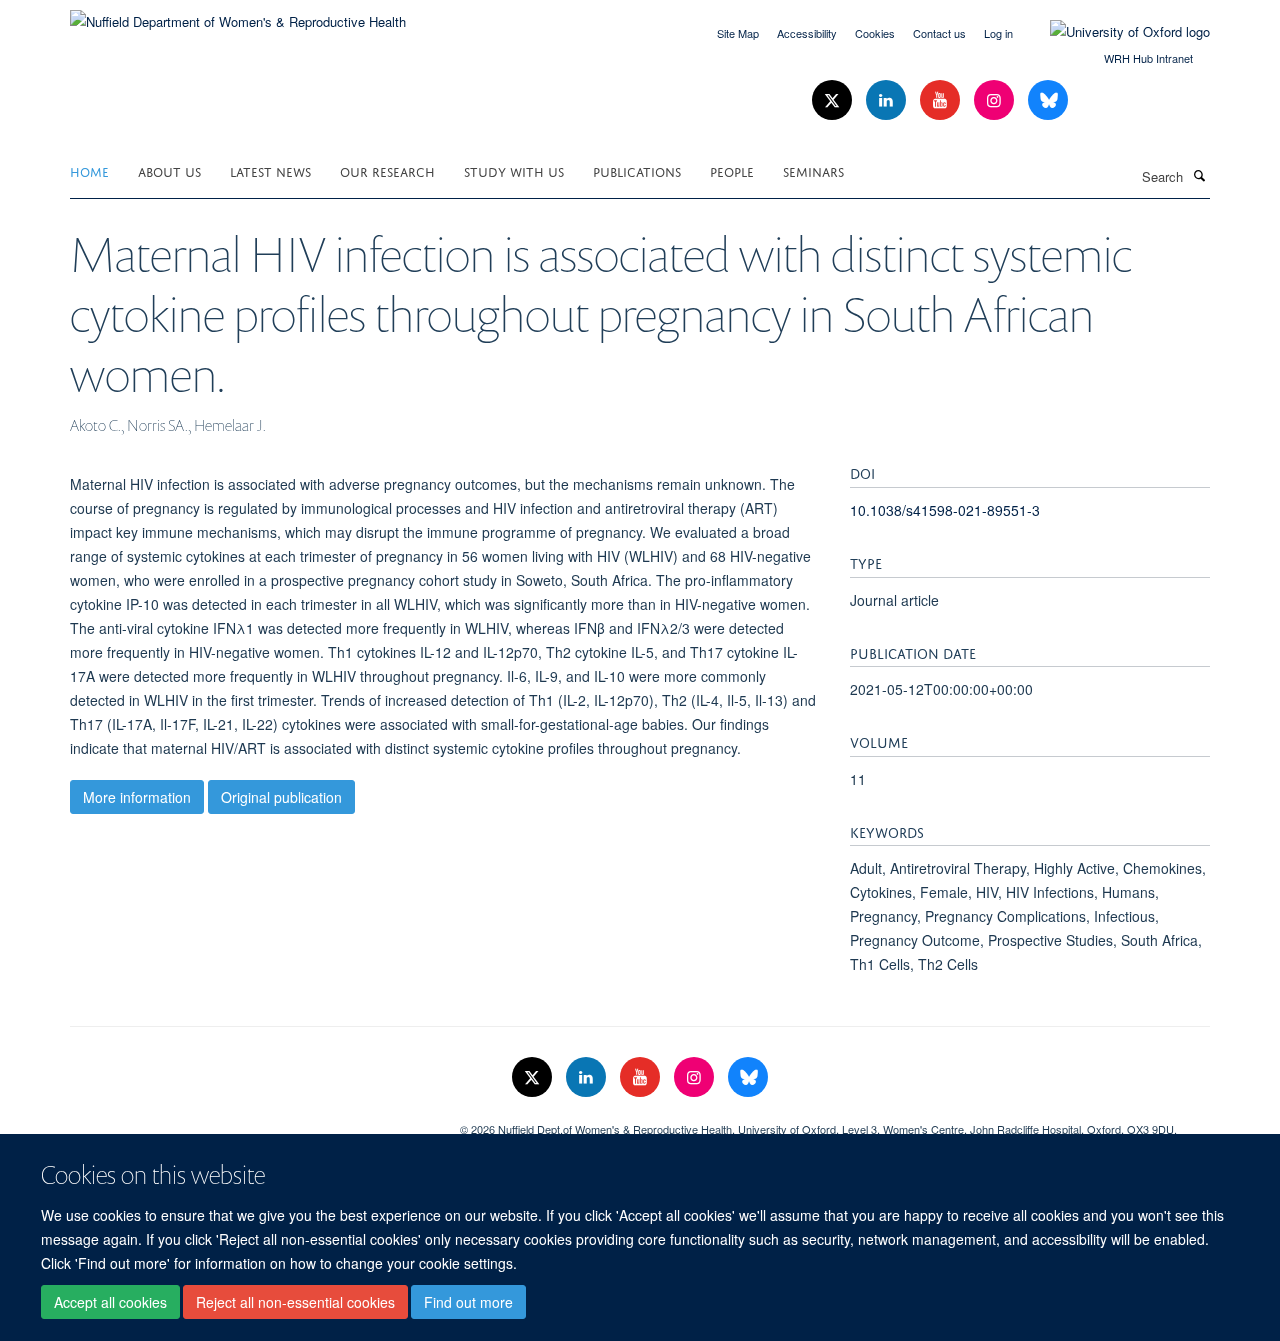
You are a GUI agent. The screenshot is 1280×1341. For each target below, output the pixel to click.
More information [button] (137, 797)
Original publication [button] (281, 797)
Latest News (270, 170)
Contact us (939, 33)
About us (169, 170)
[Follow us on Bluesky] (1048, 100)
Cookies (875, 33)
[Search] (1199, 175)
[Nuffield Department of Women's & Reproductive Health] (238, 14)
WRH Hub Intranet (1148, 58)
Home (89, 170)
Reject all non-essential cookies (295, 1302)
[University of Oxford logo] (1115, 32)
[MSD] (250, 1122)
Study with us (514, 170)
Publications (637, 170)
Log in (998, 33)
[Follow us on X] (834, 100)
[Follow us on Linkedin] (888, 100)
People (732, 170)
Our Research (387, 170)
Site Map (738, 33)
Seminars (813, 170)
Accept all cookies (110, 1302)
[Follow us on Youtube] (942, 100)
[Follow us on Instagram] (996, 100)
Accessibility (807, 33)
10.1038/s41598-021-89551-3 (945, 510)
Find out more (468, 1302)
